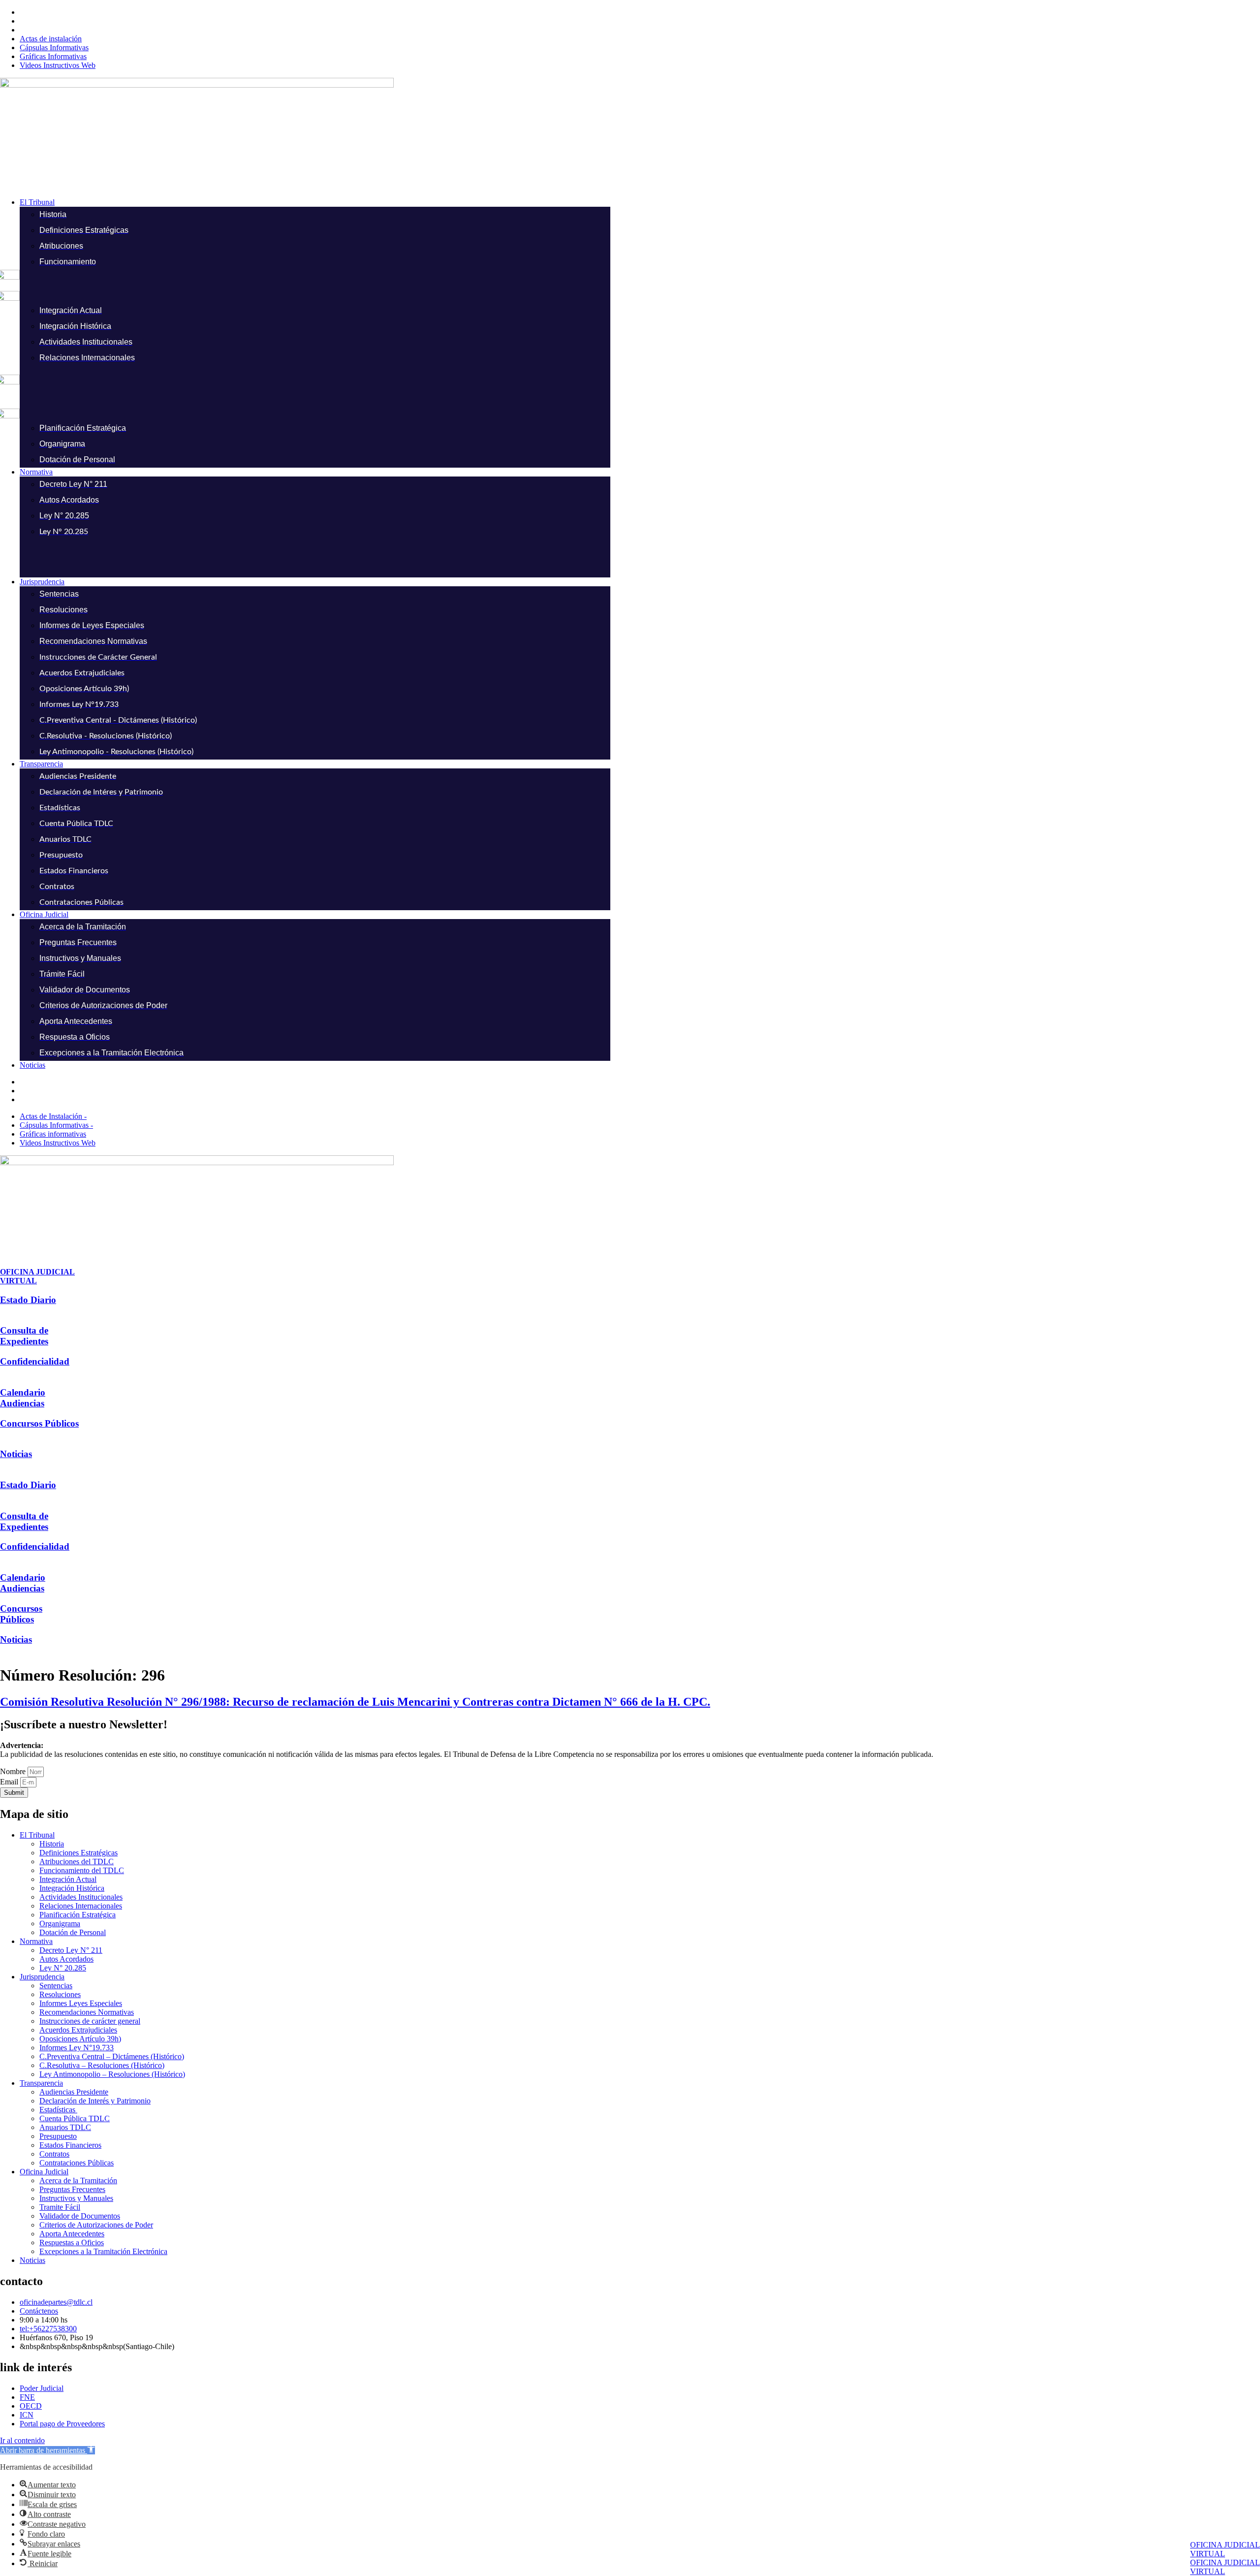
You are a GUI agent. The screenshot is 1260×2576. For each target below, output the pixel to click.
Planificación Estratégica (78, 1915)
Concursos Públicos (39, 1423)
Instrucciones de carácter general (90, 2021)
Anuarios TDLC (65, 2127)
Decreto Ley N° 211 (71, 1950)
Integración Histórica (72, 1888)
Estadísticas (58, 2110)
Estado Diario (28, 1300)
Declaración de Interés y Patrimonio (95, 2101)
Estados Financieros (70, 2145)
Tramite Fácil (60, 2207)
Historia (52, 1844)
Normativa (36, 1941)
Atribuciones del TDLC (77, 1861)
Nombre (14, 1771)
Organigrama (60, 1924)
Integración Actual (68, 1879)
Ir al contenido (22, 2440)
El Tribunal (37, 1835)
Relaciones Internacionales (81, 1906)
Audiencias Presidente (74, 2092)
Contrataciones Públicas (77, 2163)
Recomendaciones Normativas (87, 2012)
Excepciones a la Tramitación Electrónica (103, 2251)
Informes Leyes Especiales (81, 2003)
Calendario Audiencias (23, 1398)
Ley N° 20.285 (63, 1968)
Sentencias (56, 1986)
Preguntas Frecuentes (72, 2189)
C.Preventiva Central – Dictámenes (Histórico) (112, 2056)
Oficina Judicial (44, 2172)
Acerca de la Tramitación (78, 2180)
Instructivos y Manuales (76, 2198)
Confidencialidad (35, 1361)
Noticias (16, 1454)
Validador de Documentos (80, 2216)
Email (10, 1782)
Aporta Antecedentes (72, 2234)
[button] (640, 202)
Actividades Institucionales (81, 1897)
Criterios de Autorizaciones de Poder (96, 2225)
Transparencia (41, 2083)
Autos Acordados (66, 1959)
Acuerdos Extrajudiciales (78, 2030)
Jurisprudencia (42, 1977)
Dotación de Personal (73, 1932)
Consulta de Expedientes (24, 1336)
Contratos (54, 2154)
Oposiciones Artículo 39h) (80, 2039)
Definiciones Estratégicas (79, 1853)
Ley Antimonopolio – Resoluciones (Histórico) (112, 2074)
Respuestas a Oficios (72, 2242)
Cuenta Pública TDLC (75, 2118)
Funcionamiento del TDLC (82, 1870)
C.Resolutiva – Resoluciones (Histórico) (102, 2065)
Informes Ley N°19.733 (77, 2048)
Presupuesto (58, 2136)
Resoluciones (60, 1994)
